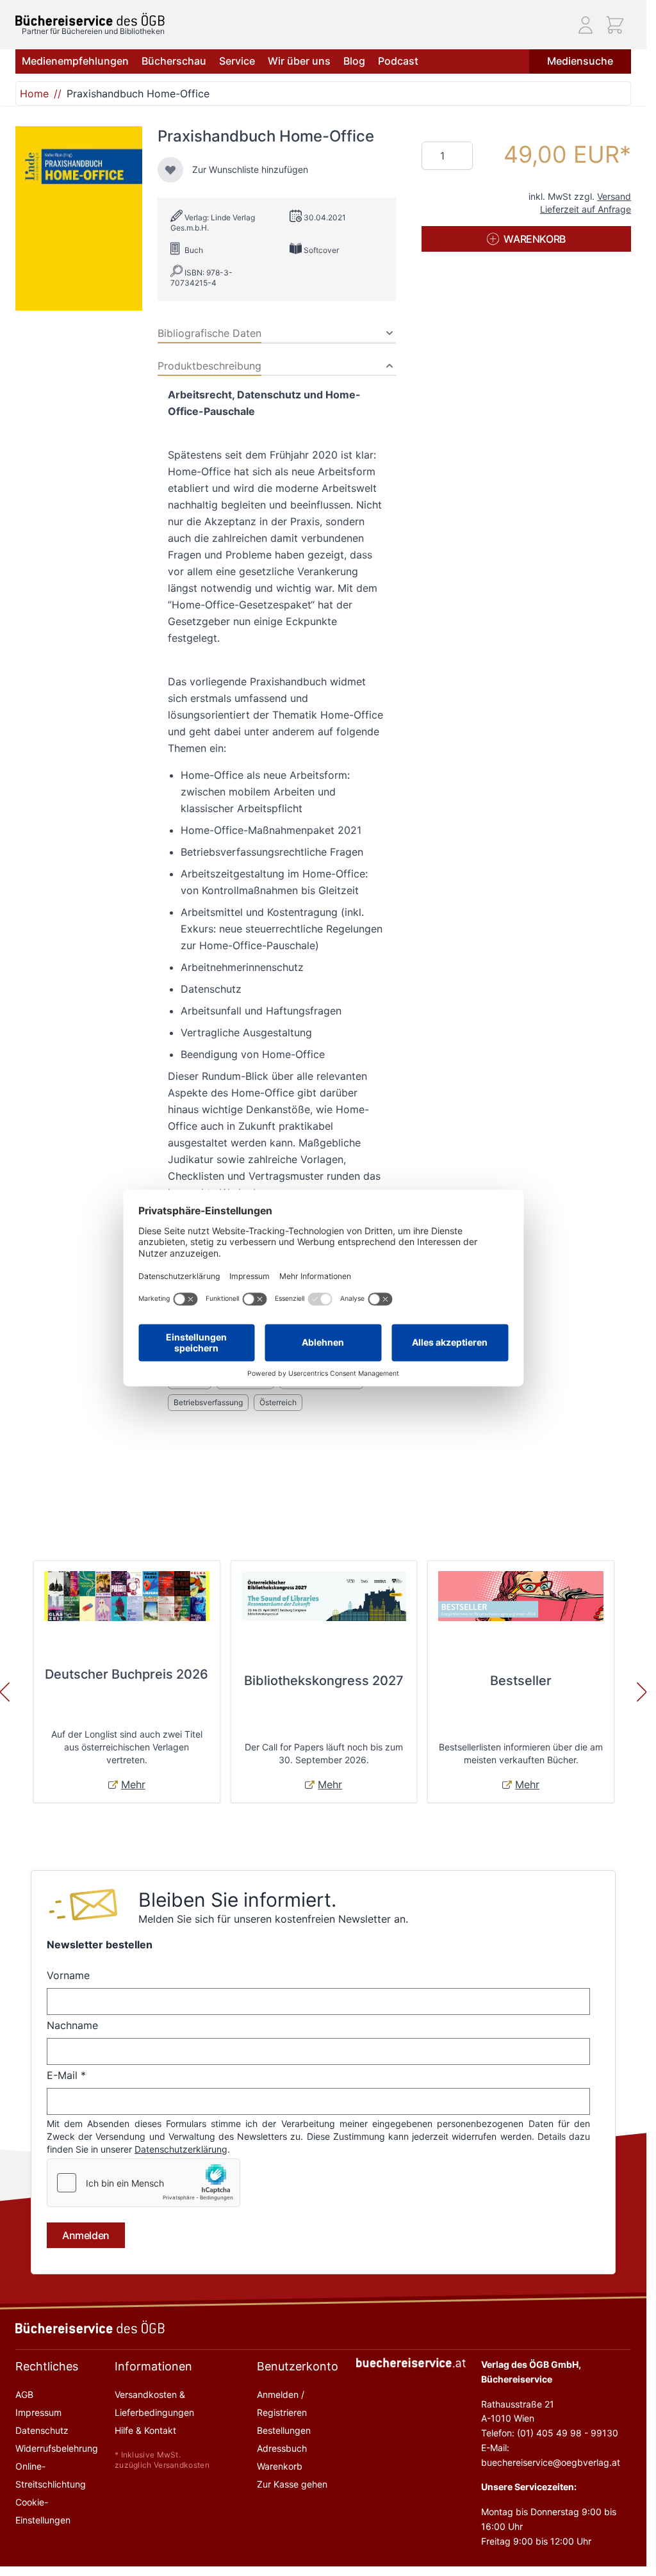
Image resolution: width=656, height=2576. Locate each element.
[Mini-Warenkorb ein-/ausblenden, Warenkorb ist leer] (615, 25)
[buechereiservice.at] (411, 2363)
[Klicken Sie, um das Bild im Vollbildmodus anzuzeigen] (79, 218)
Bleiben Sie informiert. (237, 1900)
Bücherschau (174, 61)
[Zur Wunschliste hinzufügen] (170, 170)
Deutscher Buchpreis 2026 (127, 1674)
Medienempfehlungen (75, 61)
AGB (24, 2394)
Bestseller (521, 1681)
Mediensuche (580, 61)
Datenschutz (42, 2430)
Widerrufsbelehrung (57, 2448)
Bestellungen (284, 2430)
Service (237, 61)
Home (34, 94)
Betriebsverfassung (208, 1402)
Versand (614, 196)
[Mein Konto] (586, 25)
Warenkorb (280, 2466)
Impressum (38, 2412)
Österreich (278, 1402)
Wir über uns (299, 61)
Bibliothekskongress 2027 (324, 1681)
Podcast (398, 61)
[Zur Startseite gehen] (90, 20)
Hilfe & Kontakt (145, 2430)
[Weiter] (642, 1692)
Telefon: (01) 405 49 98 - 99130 (550, 2433)
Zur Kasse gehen (292, 2484)
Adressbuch (282, 2448)
